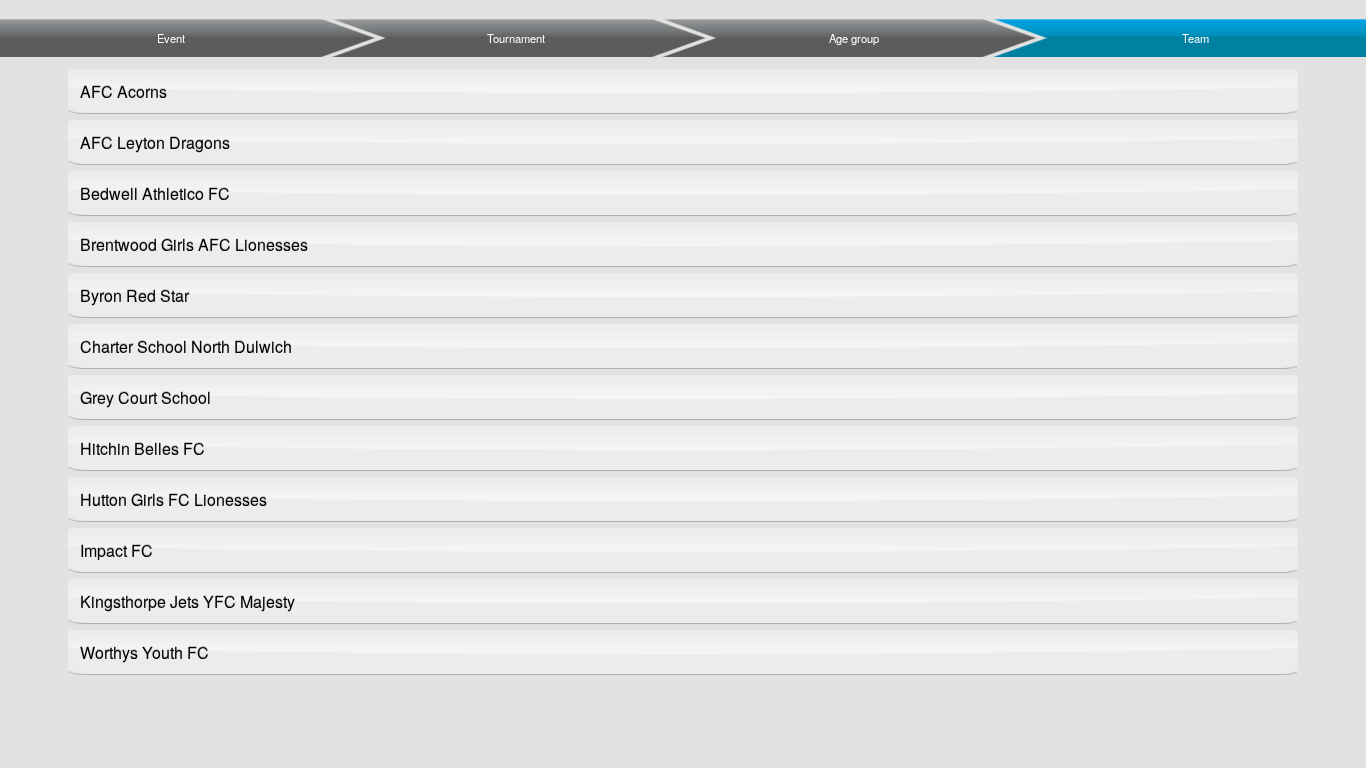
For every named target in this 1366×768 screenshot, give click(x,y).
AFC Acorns (123, 91)
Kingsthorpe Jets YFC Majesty (187, 601)
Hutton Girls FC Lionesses (173, 499)
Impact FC (116, 550)
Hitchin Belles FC (142, 448)
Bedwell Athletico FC (155, 193)
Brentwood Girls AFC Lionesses (194, 244)
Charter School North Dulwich (186, 346)
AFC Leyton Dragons (155, 142)
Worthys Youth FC (144, 652)
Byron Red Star (134, 295)
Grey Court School (145, 397)
